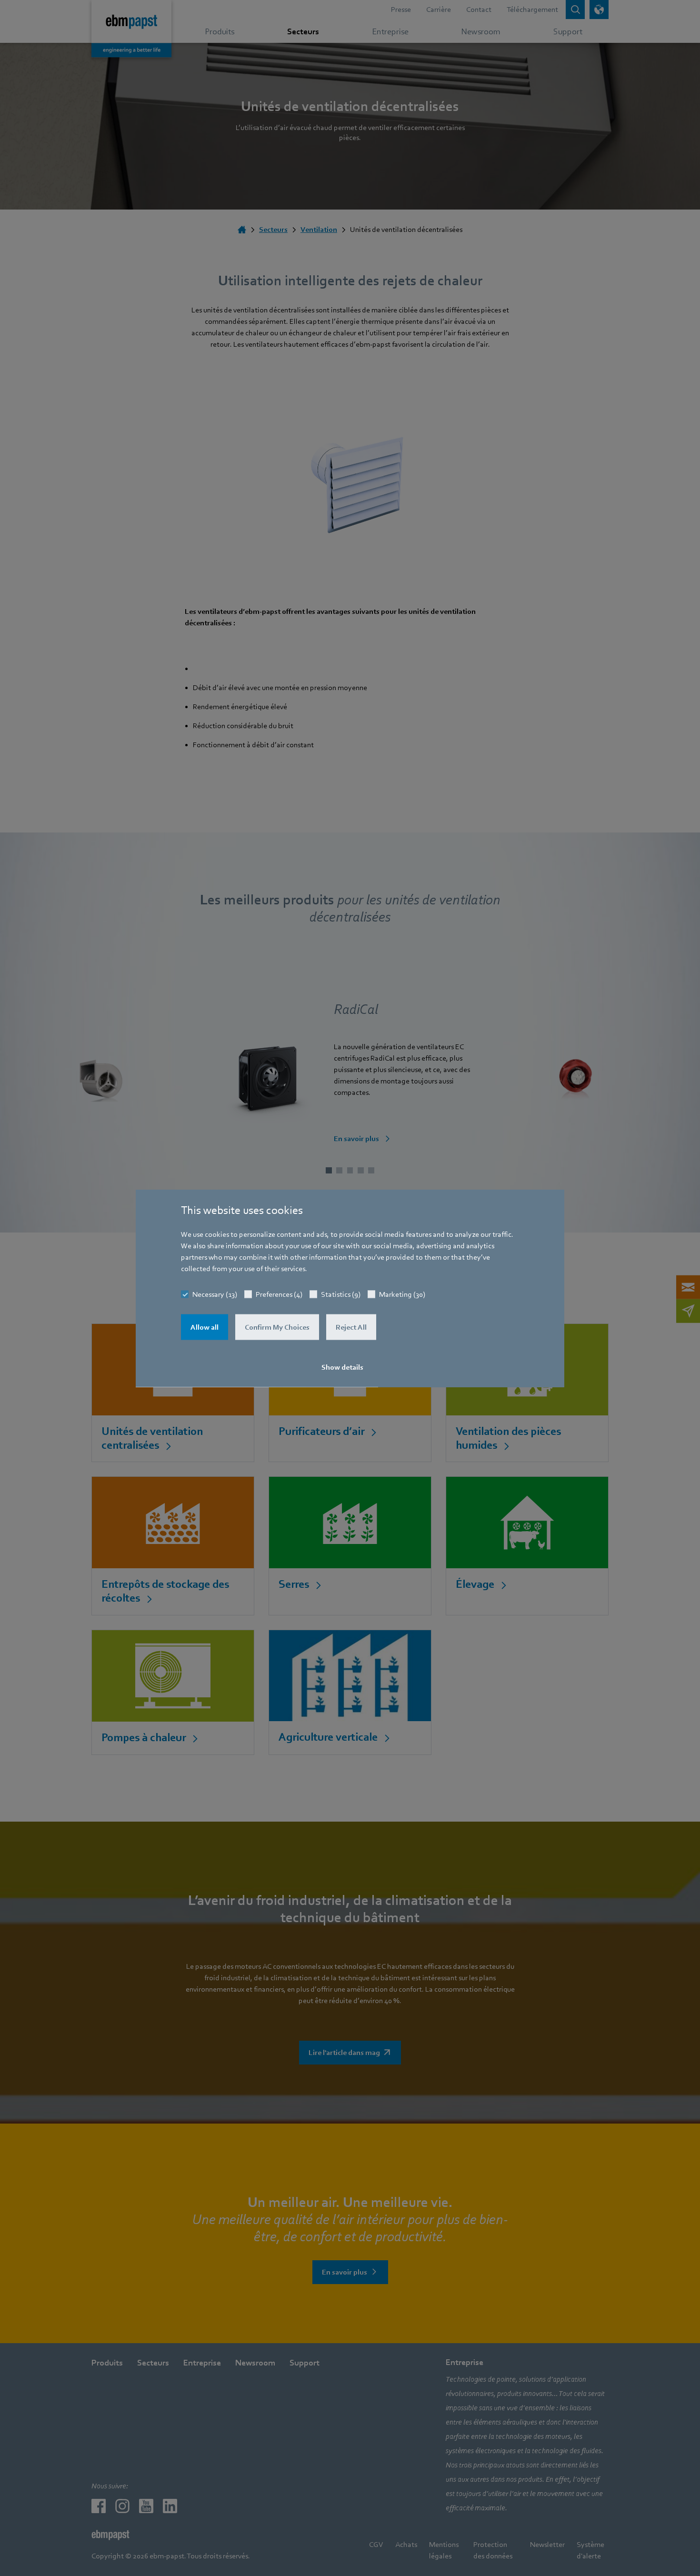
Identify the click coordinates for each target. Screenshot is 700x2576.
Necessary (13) (215, 1294)
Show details (342, 1367)
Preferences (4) (279, 1294)
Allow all (205, 1327)
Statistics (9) (341, 1294)
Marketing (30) (402, 1294)
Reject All (351, 1327)
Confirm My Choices (277, 1327)
